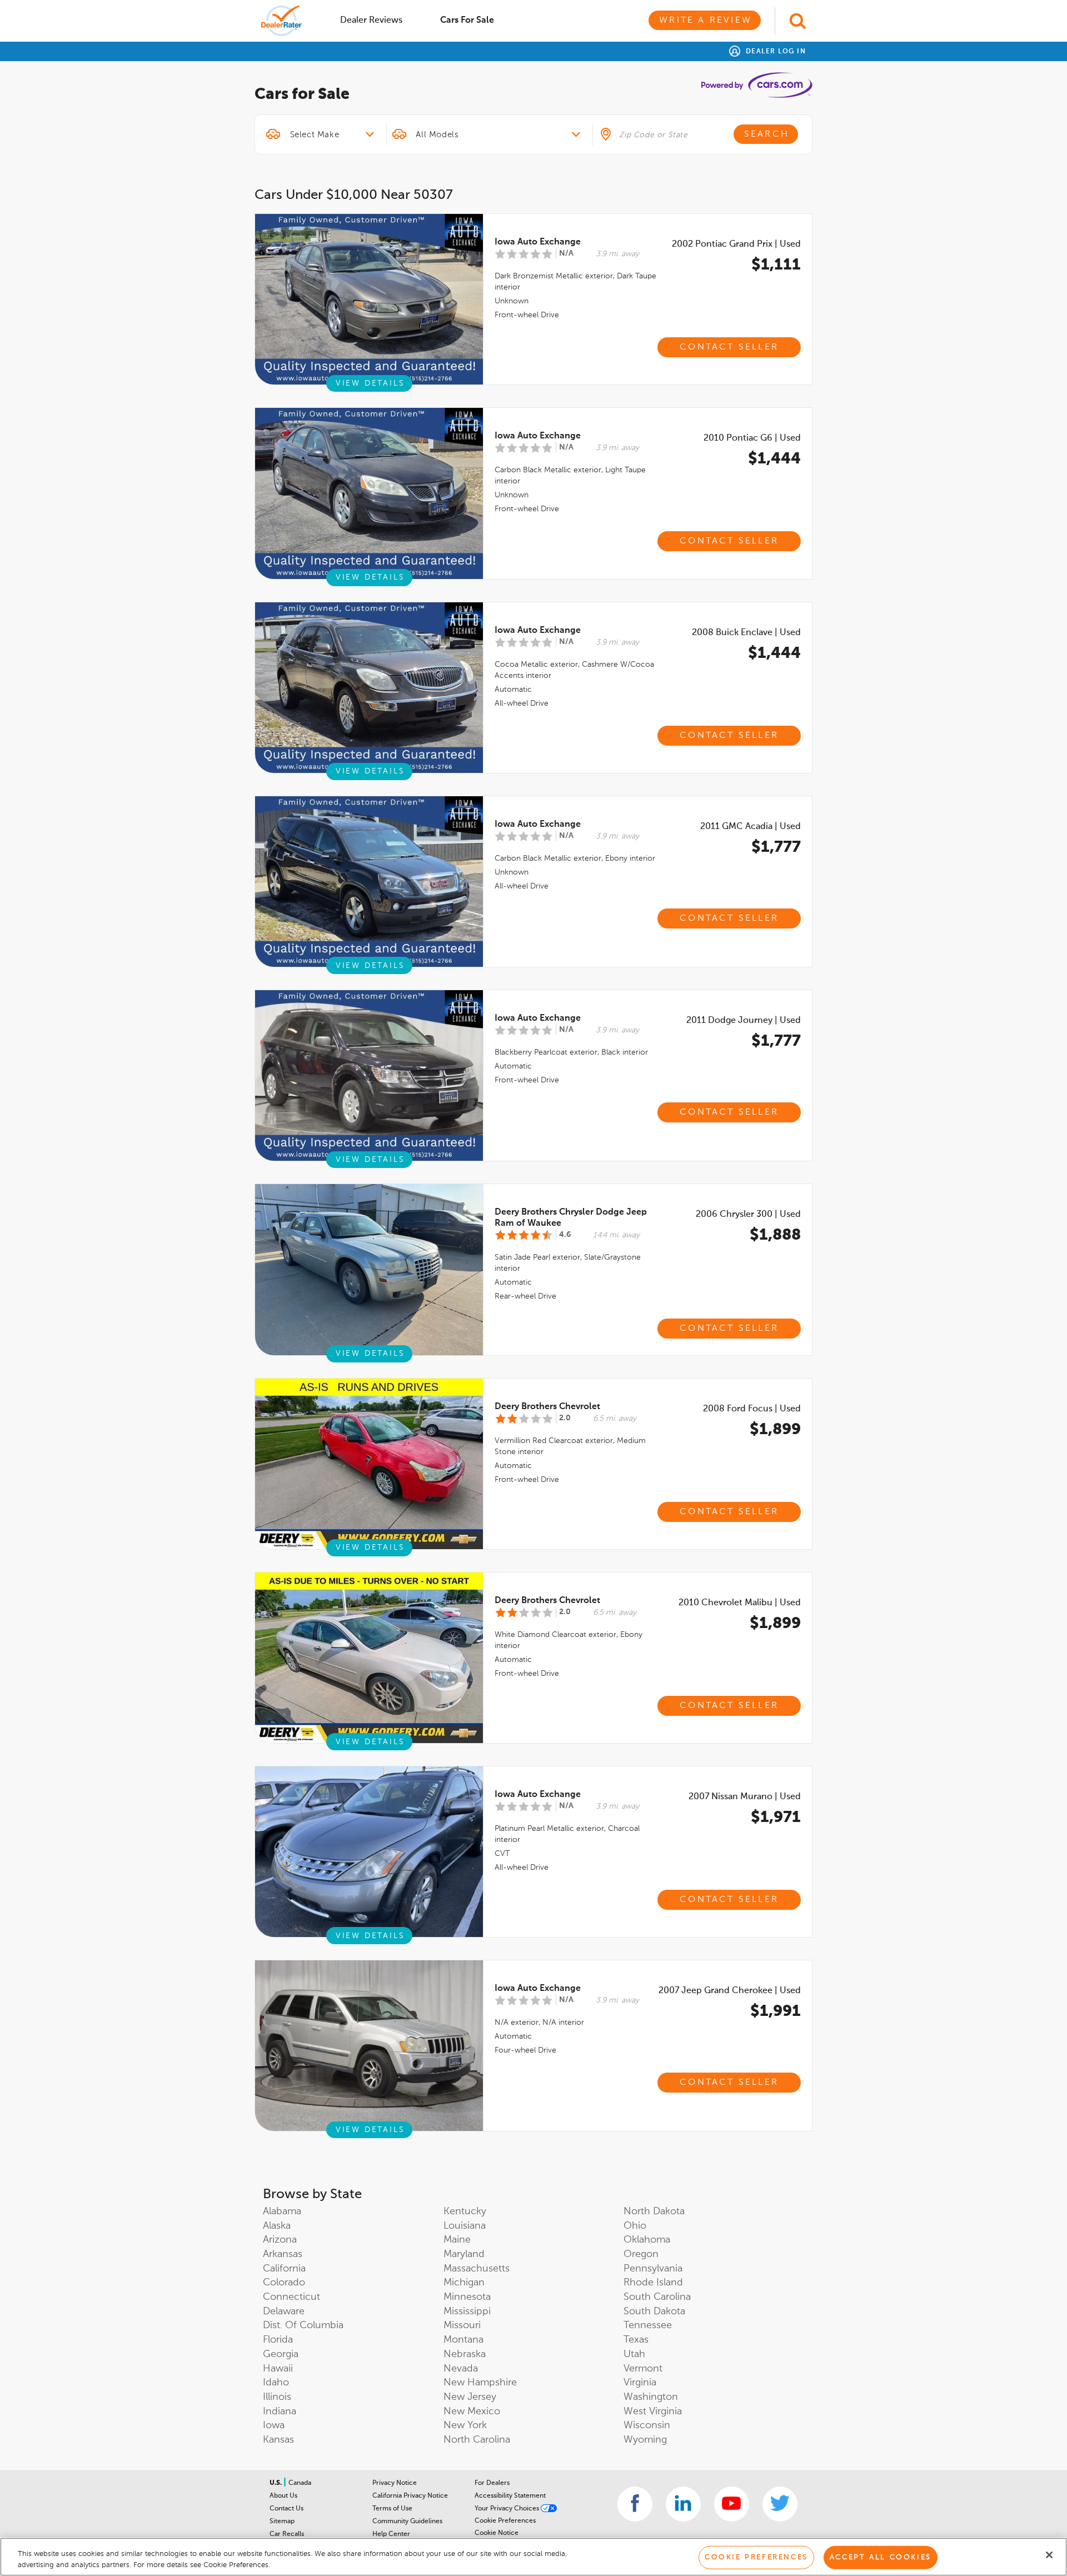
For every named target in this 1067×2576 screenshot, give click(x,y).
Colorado (284, 2283)
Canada (300, 2483)
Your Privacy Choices (508, 2509)
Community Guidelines (407, 2522)
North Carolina (477, 2440)
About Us (283, 2496)
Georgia (281, 2354)
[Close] (1049, 2555)
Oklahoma (647, 2240)
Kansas (278, 2440)
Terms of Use (392, 2509)
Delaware (284, 2312)
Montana (463, 2340)
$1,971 (776, 1818)
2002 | (736, 244)
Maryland (464, 2254)
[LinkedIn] (683, 2504)
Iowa (274, 2425)
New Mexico (472, 2412)
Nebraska (465, 2354)
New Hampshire (480, 2383)
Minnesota (467, 2297)
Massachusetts (477, 2269)
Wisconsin (647, 2425)
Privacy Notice (395, 2483)
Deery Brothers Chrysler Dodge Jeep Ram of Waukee (571, 1218)
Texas (636, 2340)
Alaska (277, 2226)
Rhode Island (653, 2283)
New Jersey (470, 2397)
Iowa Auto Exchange (538, 242)
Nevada (461, 2369)
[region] (533, 2557)
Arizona (280, 2240)
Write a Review (705, 21)
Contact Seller (729, 347)
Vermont (643, 2369)
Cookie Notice (497, 2533)
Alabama (282, 2211)
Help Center (391, 2534)
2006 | (748, 1215)
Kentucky (465, 2211)
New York (465, 2425)
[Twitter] (780, 2504)
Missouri (462, 2325)
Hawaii (278, 2369)
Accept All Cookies (881, 2557)
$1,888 (775, 1235)
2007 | (745, 1797)
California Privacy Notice (410, 2496)
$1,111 (776, 265)
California (284, 2269)
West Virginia (653, 2412)
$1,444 (774, 459)
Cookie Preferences (505, 2521)
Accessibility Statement (510, 2496)
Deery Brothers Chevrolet (547, 1407)
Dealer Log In (774, 52)
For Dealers (492, 2483)
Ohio (635, 2226)
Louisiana (465, 2226)
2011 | (751, 827)
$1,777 (776, 847)
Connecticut (291, 2297)
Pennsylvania (653, 2269)
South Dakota (654, 2312)
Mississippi (467, 2312)
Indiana (280, 2412)
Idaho (276, 2383)
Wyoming (645, 2440)
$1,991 (776, 2011)
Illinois (277, 2397)
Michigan (464, 2283)
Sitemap (282, 2522)
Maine (457, 2240)
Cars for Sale (467, 21)
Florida (278, 2340)
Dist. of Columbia (303, 2325)
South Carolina (657, 2297)
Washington (651, 2397)
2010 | (752, 438)
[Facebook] (635, 2504)
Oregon (641, 2254)
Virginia (640, 2383)
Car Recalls (287, 2534)
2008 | (746, 633)
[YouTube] (732, 2504)
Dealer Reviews (371, 21)
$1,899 (775, 1430)
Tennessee (648, 2325)
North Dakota (654, 2211)
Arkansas (283, 2254)
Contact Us (286, 2509)
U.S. (276, 2483)
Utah (634, 2354)
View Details (370, 383)
